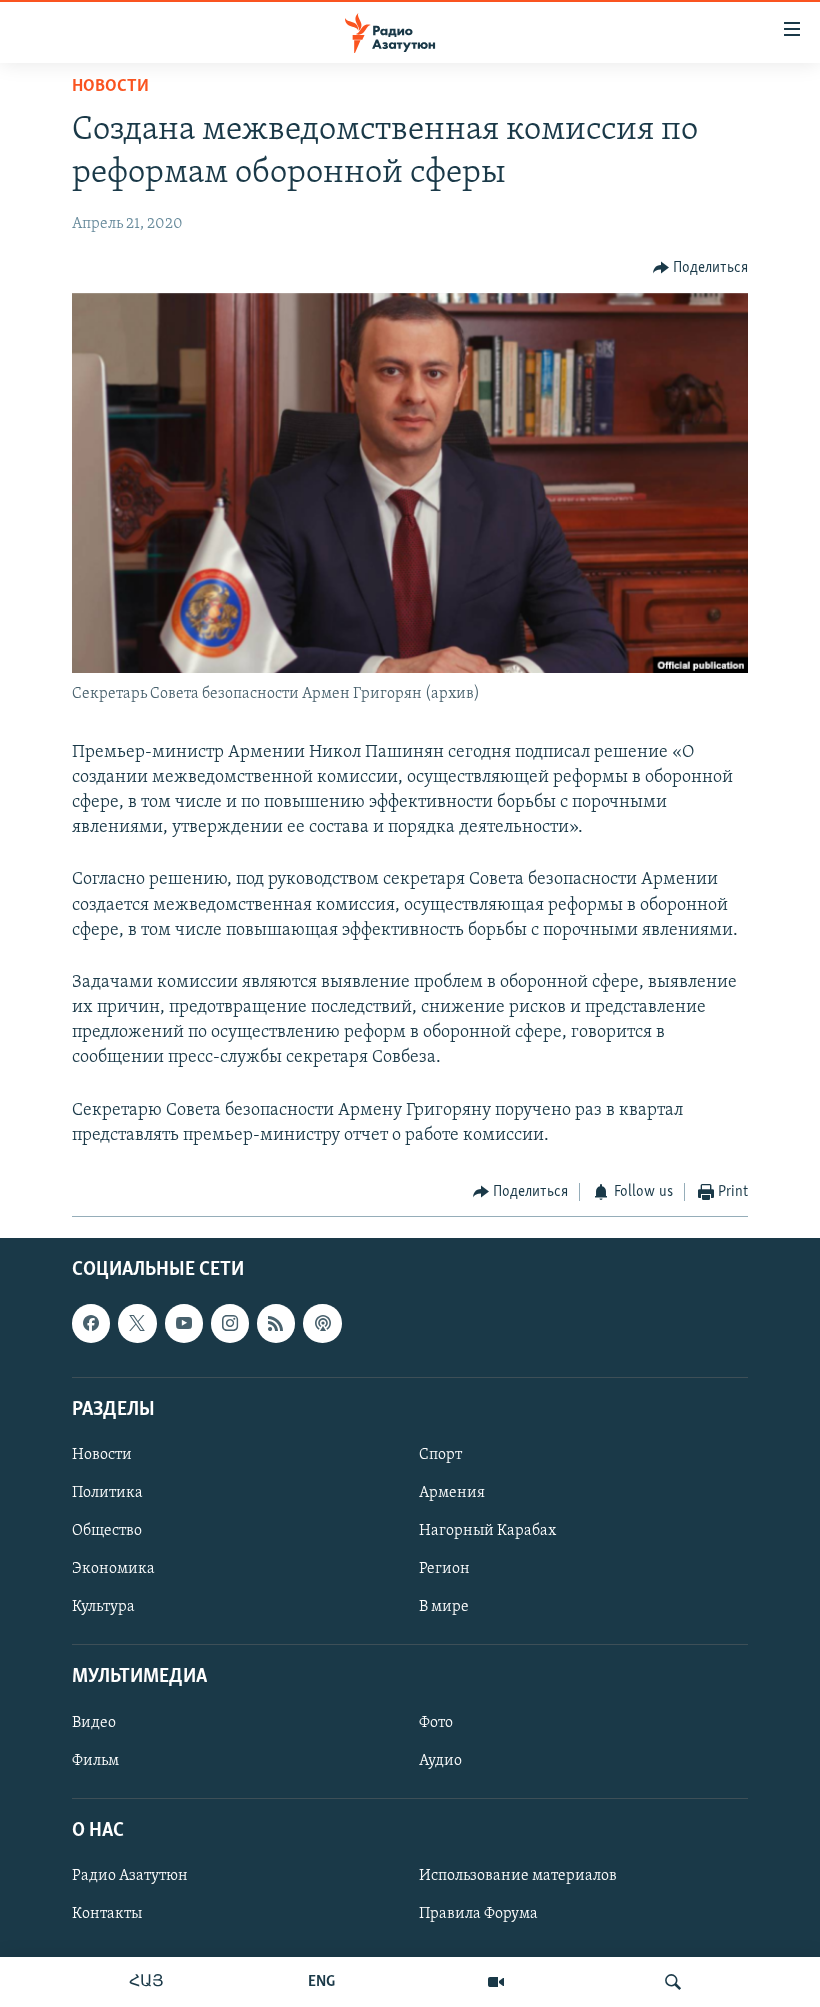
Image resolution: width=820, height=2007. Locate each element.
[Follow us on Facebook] (91, 1323)
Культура (103, 1607)
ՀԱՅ (146, 1982)
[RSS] (276, 1323)
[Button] (701, 268)
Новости (110, 87)
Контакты (107, 1914)
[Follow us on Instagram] (230, 1323)
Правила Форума (478, 1914)
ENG (321, 1982)
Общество (107, 1531)
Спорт (440, 1454)
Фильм (95, 1760)
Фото (436, 1722)
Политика (107, 1493)
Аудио (440, 1760)
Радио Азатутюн (130, 1876)
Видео (94, 1722)
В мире (444, 1607)
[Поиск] (673, 1982)
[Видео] (496, 1982)
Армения (452, 1493)
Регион (444, 1569)
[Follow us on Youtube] (184, 1323)
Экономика (113, 1569)
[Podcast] (322, 1323)
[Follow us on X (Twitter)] (137, 1323)
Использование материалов (518, 1876)
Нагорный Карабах (487, 1531)
